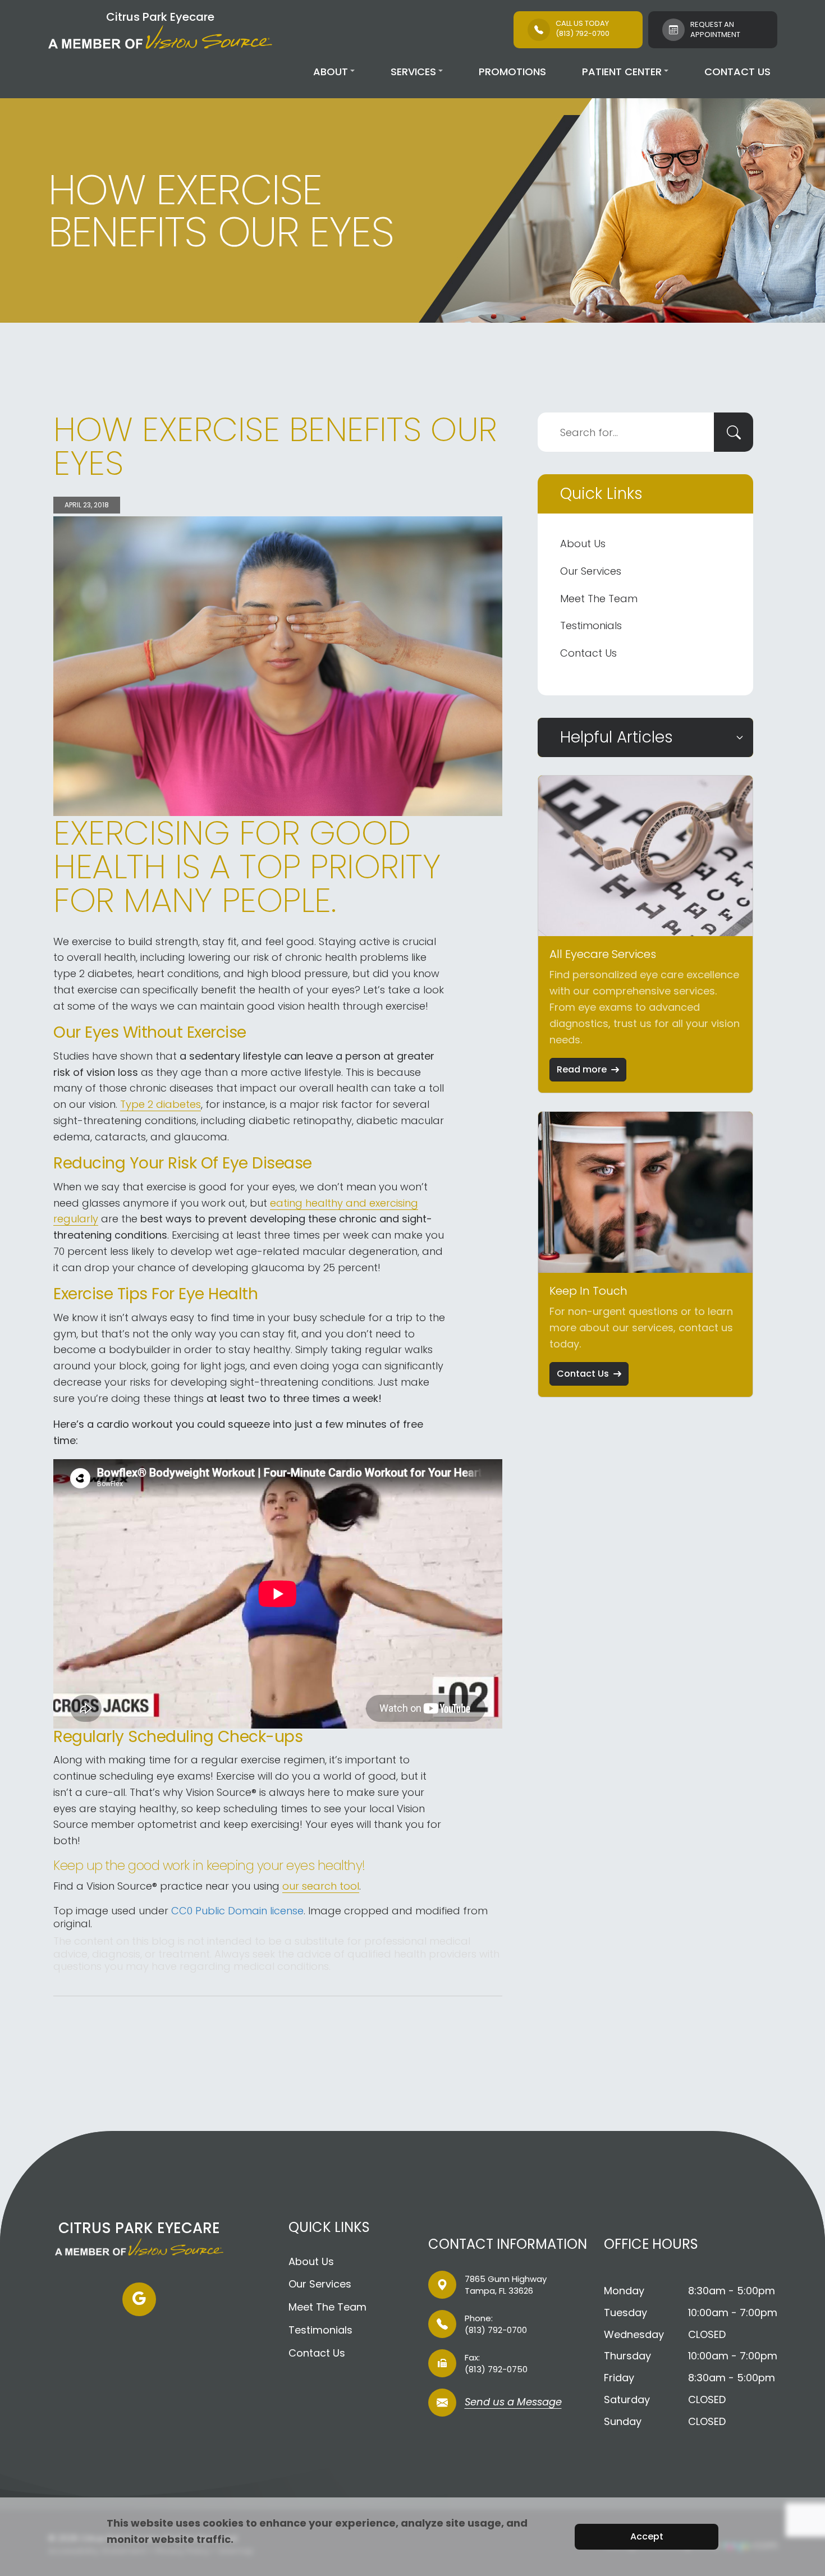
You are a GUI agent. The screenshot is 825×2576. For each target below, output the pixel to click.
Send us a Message (513, 2403)
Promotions (512, 72)
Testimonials (591, 625)
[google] (139, 2299)
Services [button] (413, 72)
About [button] (331, 72)
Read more (582, 1069)
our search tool (321, 1886)
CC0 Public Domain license (237, 1911)
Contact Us (737, 72)
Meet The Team (599, 599)
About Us (583, 544)
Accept (647, 2536)
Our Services (591, 571)
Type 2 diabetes (161, 1104)
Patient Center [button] (622, 72)
